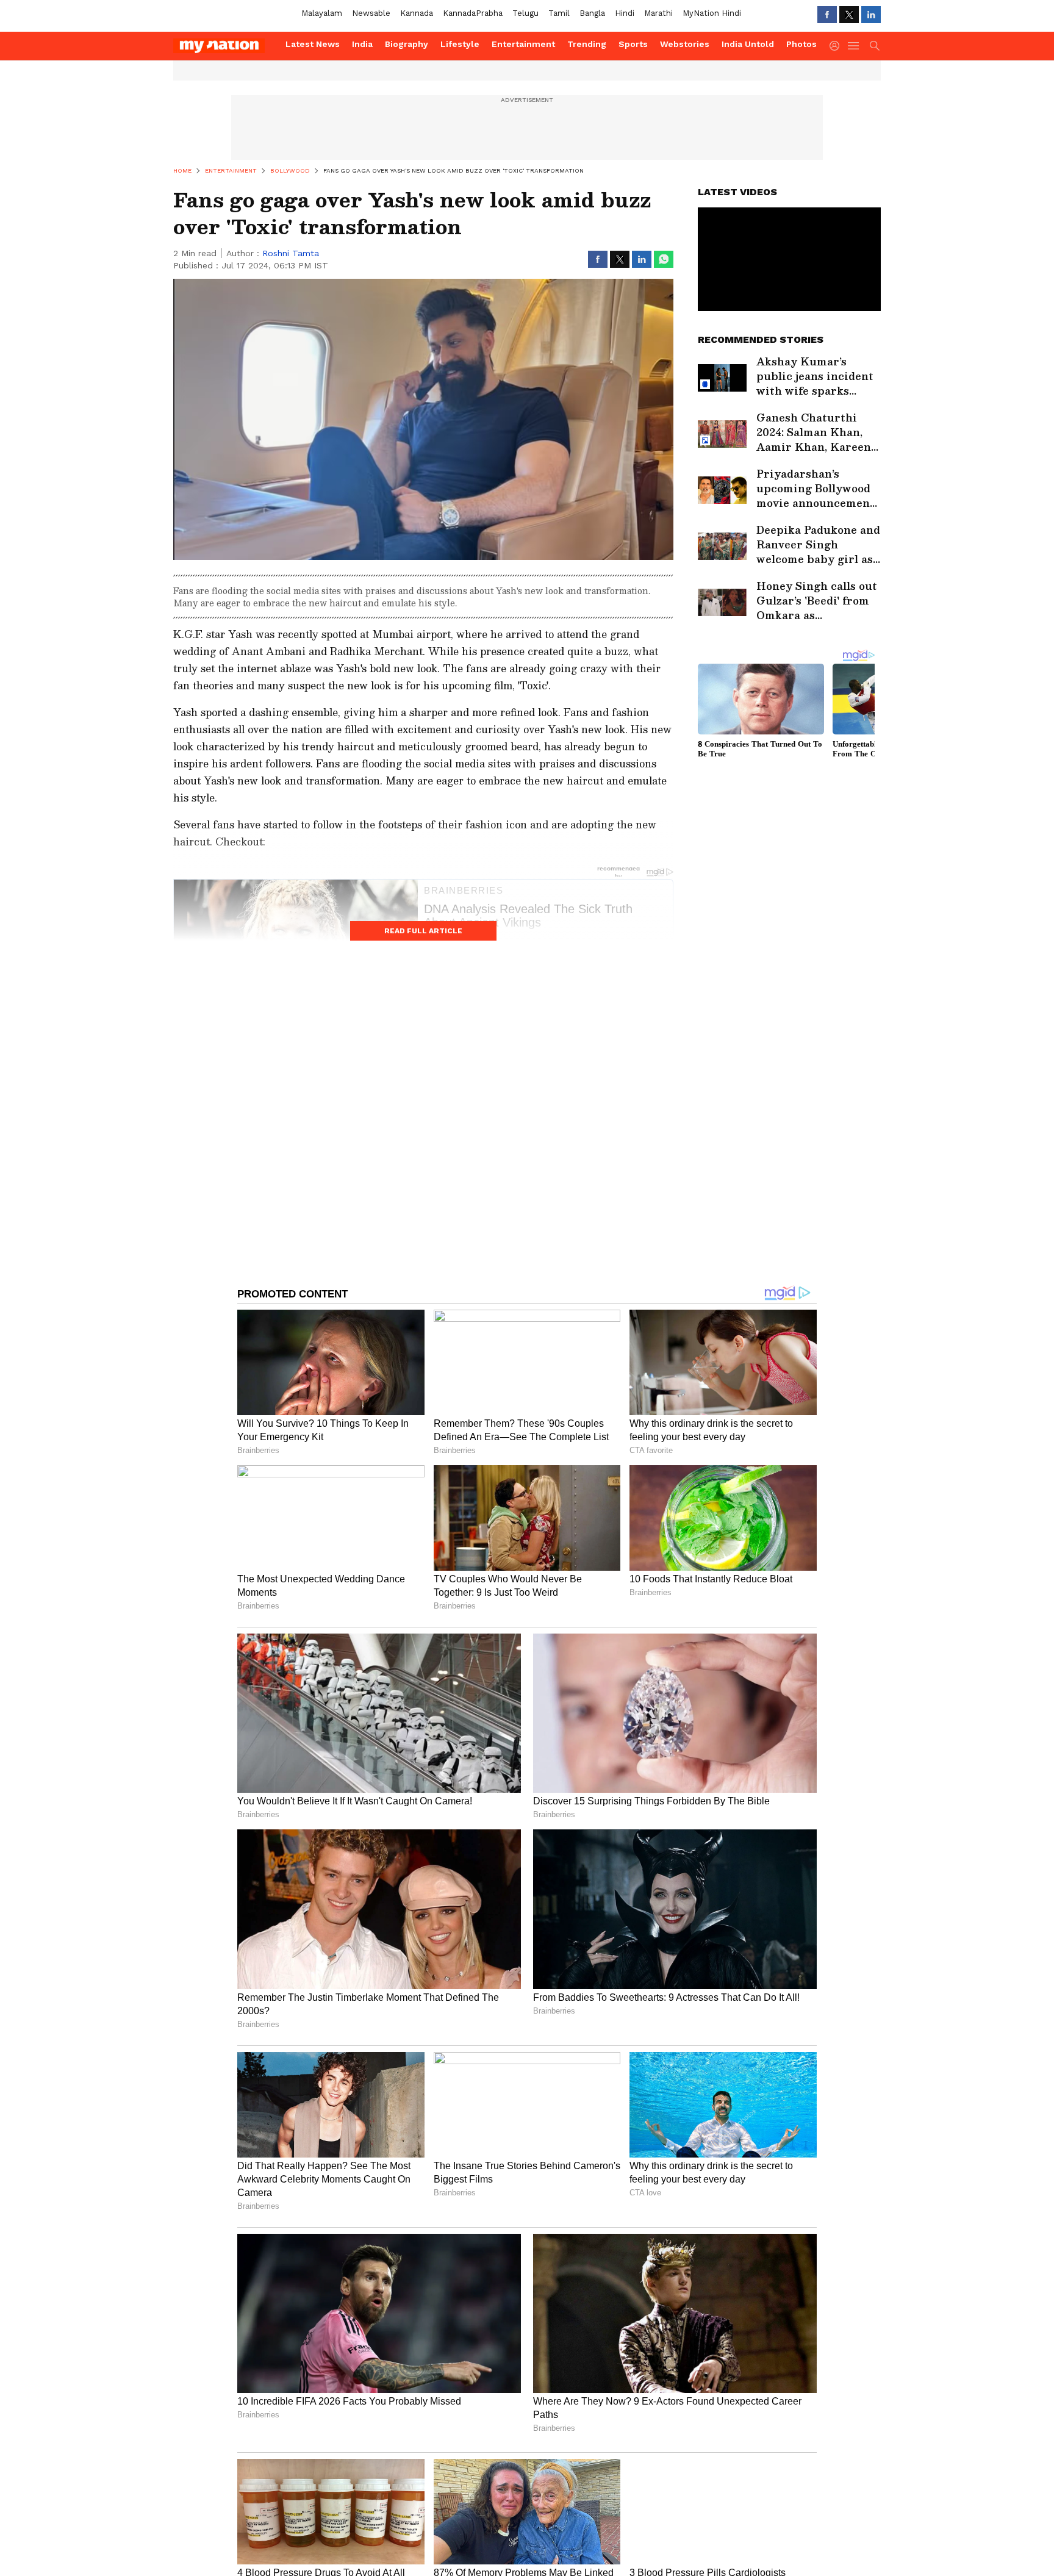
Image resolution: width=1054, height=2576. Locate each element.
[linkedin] (871, 15)
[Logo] (225, 46)
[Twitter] (849, 15)
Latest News (313, 44)
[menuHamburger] (854, 46)
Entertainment (523, 44)
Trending (587, 44)
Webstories (685, 44)
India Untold (748, 44)
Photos (801, 44)
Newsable (371, 13)
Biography (407, 44)
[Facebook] (827, 15)
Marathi (658, 13)
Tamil (559, 13)
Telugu (525, 13)
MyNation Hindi (712, 13)
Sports (633, 44)
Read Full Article (423, 931)
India (362, 44)
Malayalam (322, 13)
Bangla (592, 13)
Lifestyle (460, 44)
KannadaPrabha (473, 13)
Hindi (625, 13)
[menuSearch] (875, 46)
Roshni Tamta (291, 253)
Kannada (417, 13)
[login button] (837, 46)
